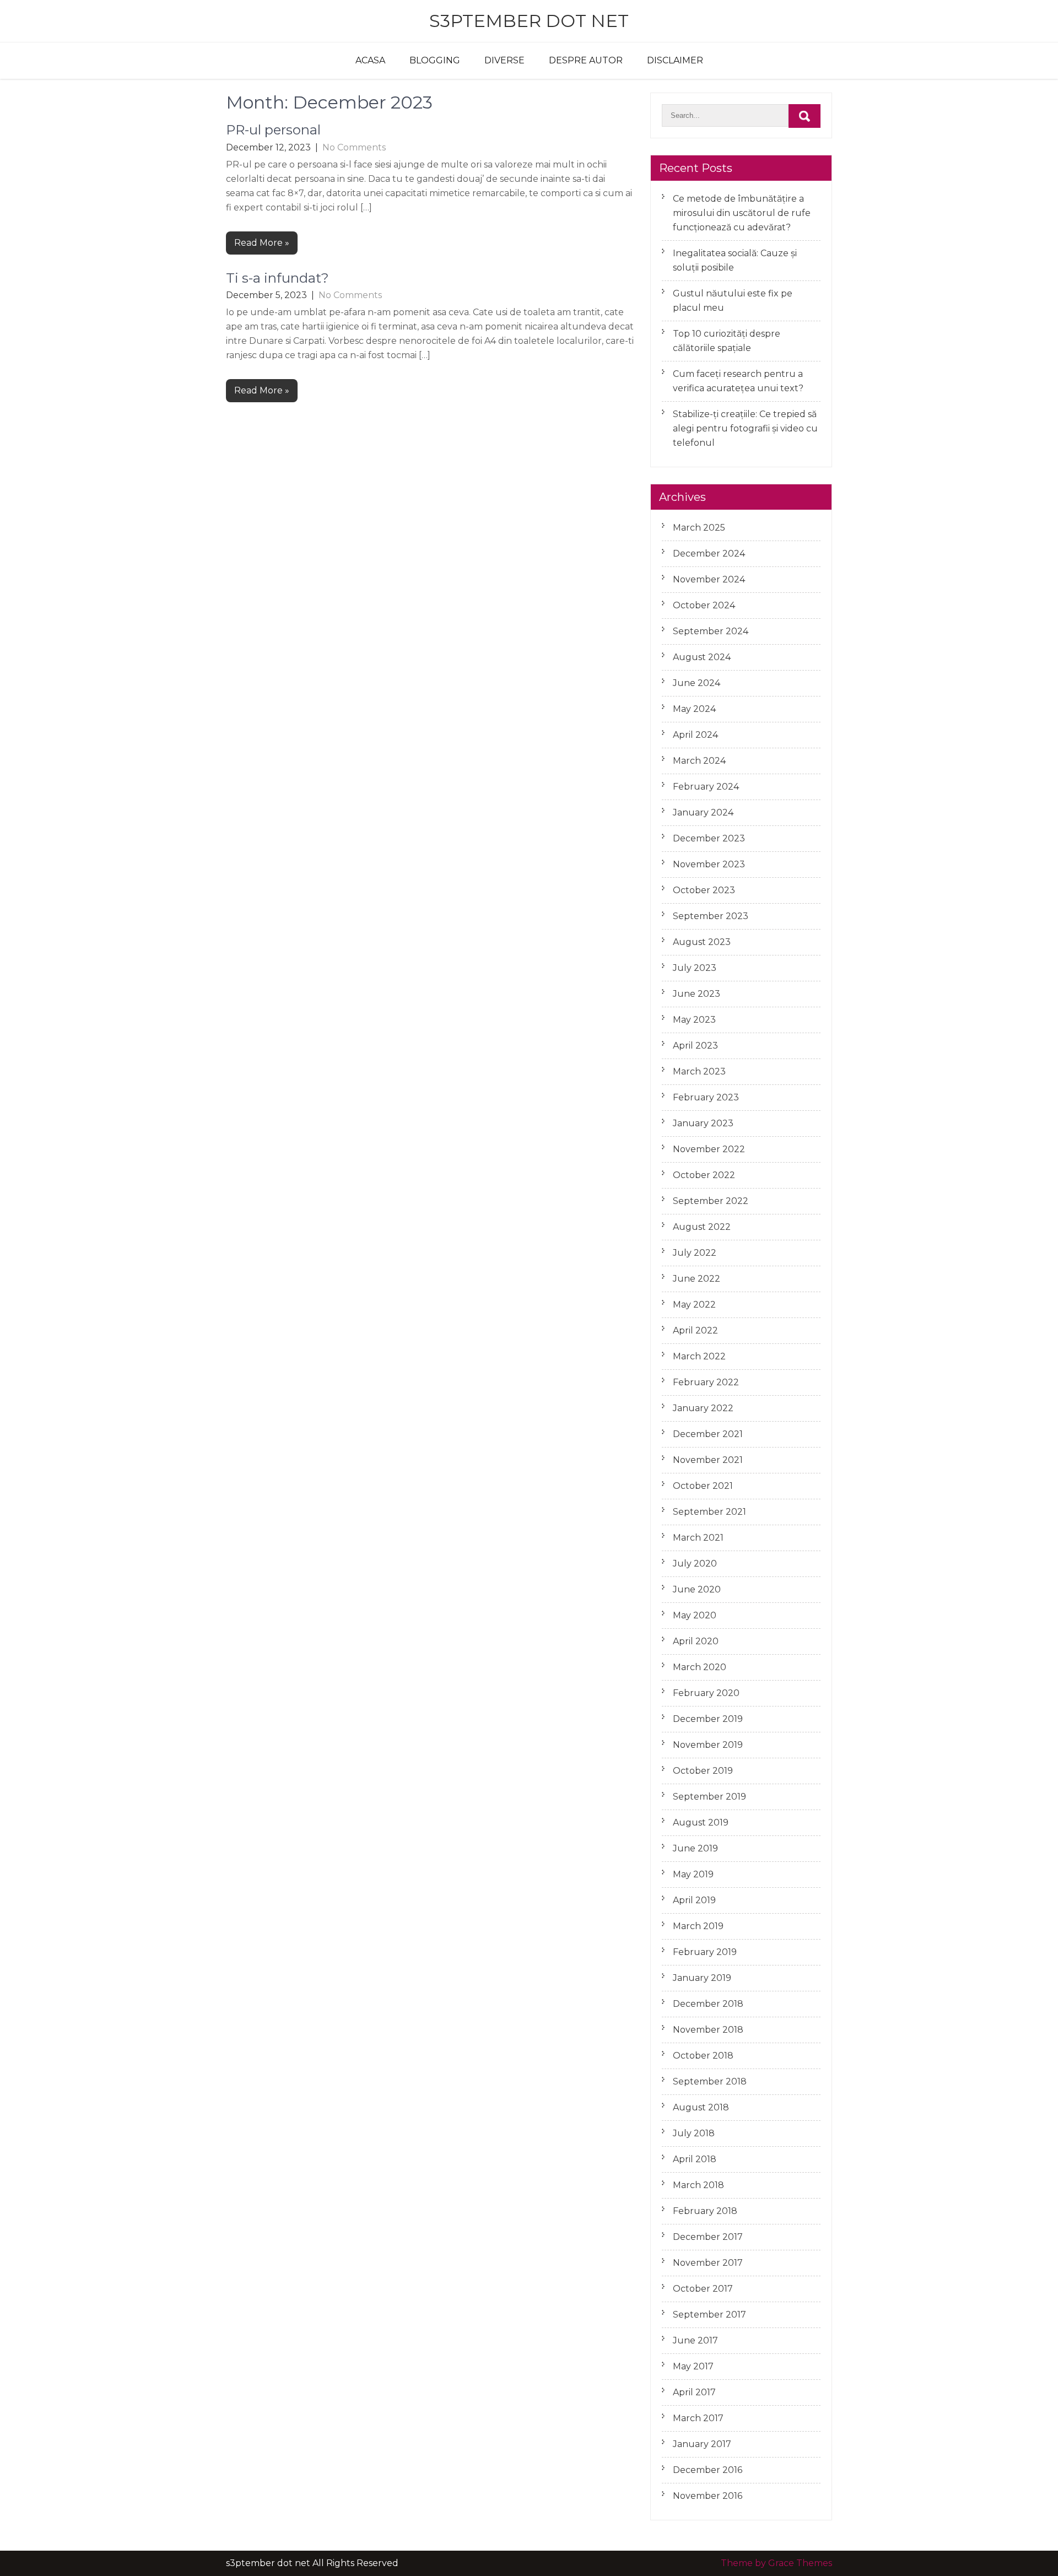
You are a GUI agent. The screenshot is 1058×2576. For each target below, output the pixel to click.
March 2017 (698, 2418)
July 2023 (695, 968)
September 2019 (709, 1797)
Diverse (504, 60)
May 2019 (693, 1874)
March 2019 (698, 1926)
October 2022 (704, 1175)
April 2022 (695, 1330)
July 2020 (695, 1564)
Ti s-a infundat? (277, 278)
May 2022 (694, 1305)
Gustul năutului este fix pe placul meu (733, 301)
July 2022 (695, 1253)
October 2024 (704, 605)
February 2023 (706, 1097)
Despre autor (586, 60)
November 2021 (708, 1460)
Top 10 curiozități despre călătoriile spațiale (727, 341)
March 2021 (698, 1538)
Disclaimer (675, 60)
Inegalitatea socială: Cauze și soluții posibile (735, 260)
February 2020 (706, 1693)
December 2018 (708, 2004)
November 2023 (709, 864)
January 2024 (703, 812)
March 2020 (700, 1667)
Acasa (370, 60)
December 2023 (709, 838)
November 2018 (708, 2030)
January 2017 (702, 2444)
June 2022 (697, 1279)
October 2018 (703, 2056)
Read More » (262, 243)
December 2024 (709, 553)
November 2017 (708, 2263)
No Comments (354, 147)
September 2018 (710, 2081)
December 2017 (708, 2237)
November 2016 (708, 2496)
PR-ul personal (273, 130)
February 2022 (706, 1382)
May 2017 (693, 2366)
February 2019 (705, 1952)
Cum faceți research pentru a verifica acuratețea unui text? (738, 381)
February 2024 (706, 787)
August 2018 (701, 2107)
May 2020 (695, 1615)
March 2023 (699, 1071)
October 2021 (703, 1486)
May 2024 (694, 709)
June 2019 (695, 1848)
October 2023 (704, 890)
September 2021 (709, 1512)
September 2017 (709, 2315)
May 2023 (694, 1020)
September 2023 (711, 916)
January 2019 (702, 1978)
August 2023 (702, 942)
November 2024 (709, 579)
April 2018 (695, 2159)
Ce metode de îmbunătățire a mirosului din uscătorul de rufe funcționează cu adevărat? (742, 213)
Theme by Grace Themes (776, 2563)
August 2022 (702, 1227)
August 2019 (701, 1822)
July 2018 (694, 2133)
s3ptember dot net (529, 21)
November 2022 (709, 1149)
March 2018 (698, 2185)
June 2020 (697, 1589)
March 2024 (699, 761)
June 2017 (695, 2340)
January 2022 (703, 1408)
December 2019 (708, 1719)
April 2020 (696, 1641)
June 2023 (697, 994)
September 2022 (711, 1201)
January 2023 (703, 1123)
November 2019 (708, 1745)
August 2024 (702, 657)
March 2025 (699, 528)
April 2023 (695, 1046)
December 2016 (708, 2470)
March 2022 (699, 1356)
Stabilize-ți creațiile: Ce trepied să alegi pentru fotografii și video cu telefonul (745, 428)
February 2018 (705, 2211)
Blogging (435, 60)
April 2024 (695, 735)
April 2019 (694, 1900)
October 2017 (703, 2289)
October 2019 (703, 1771)
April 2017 (694, 2392)
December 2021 (708, 1434)
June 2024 (697, 683)
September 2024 (711, 631)
